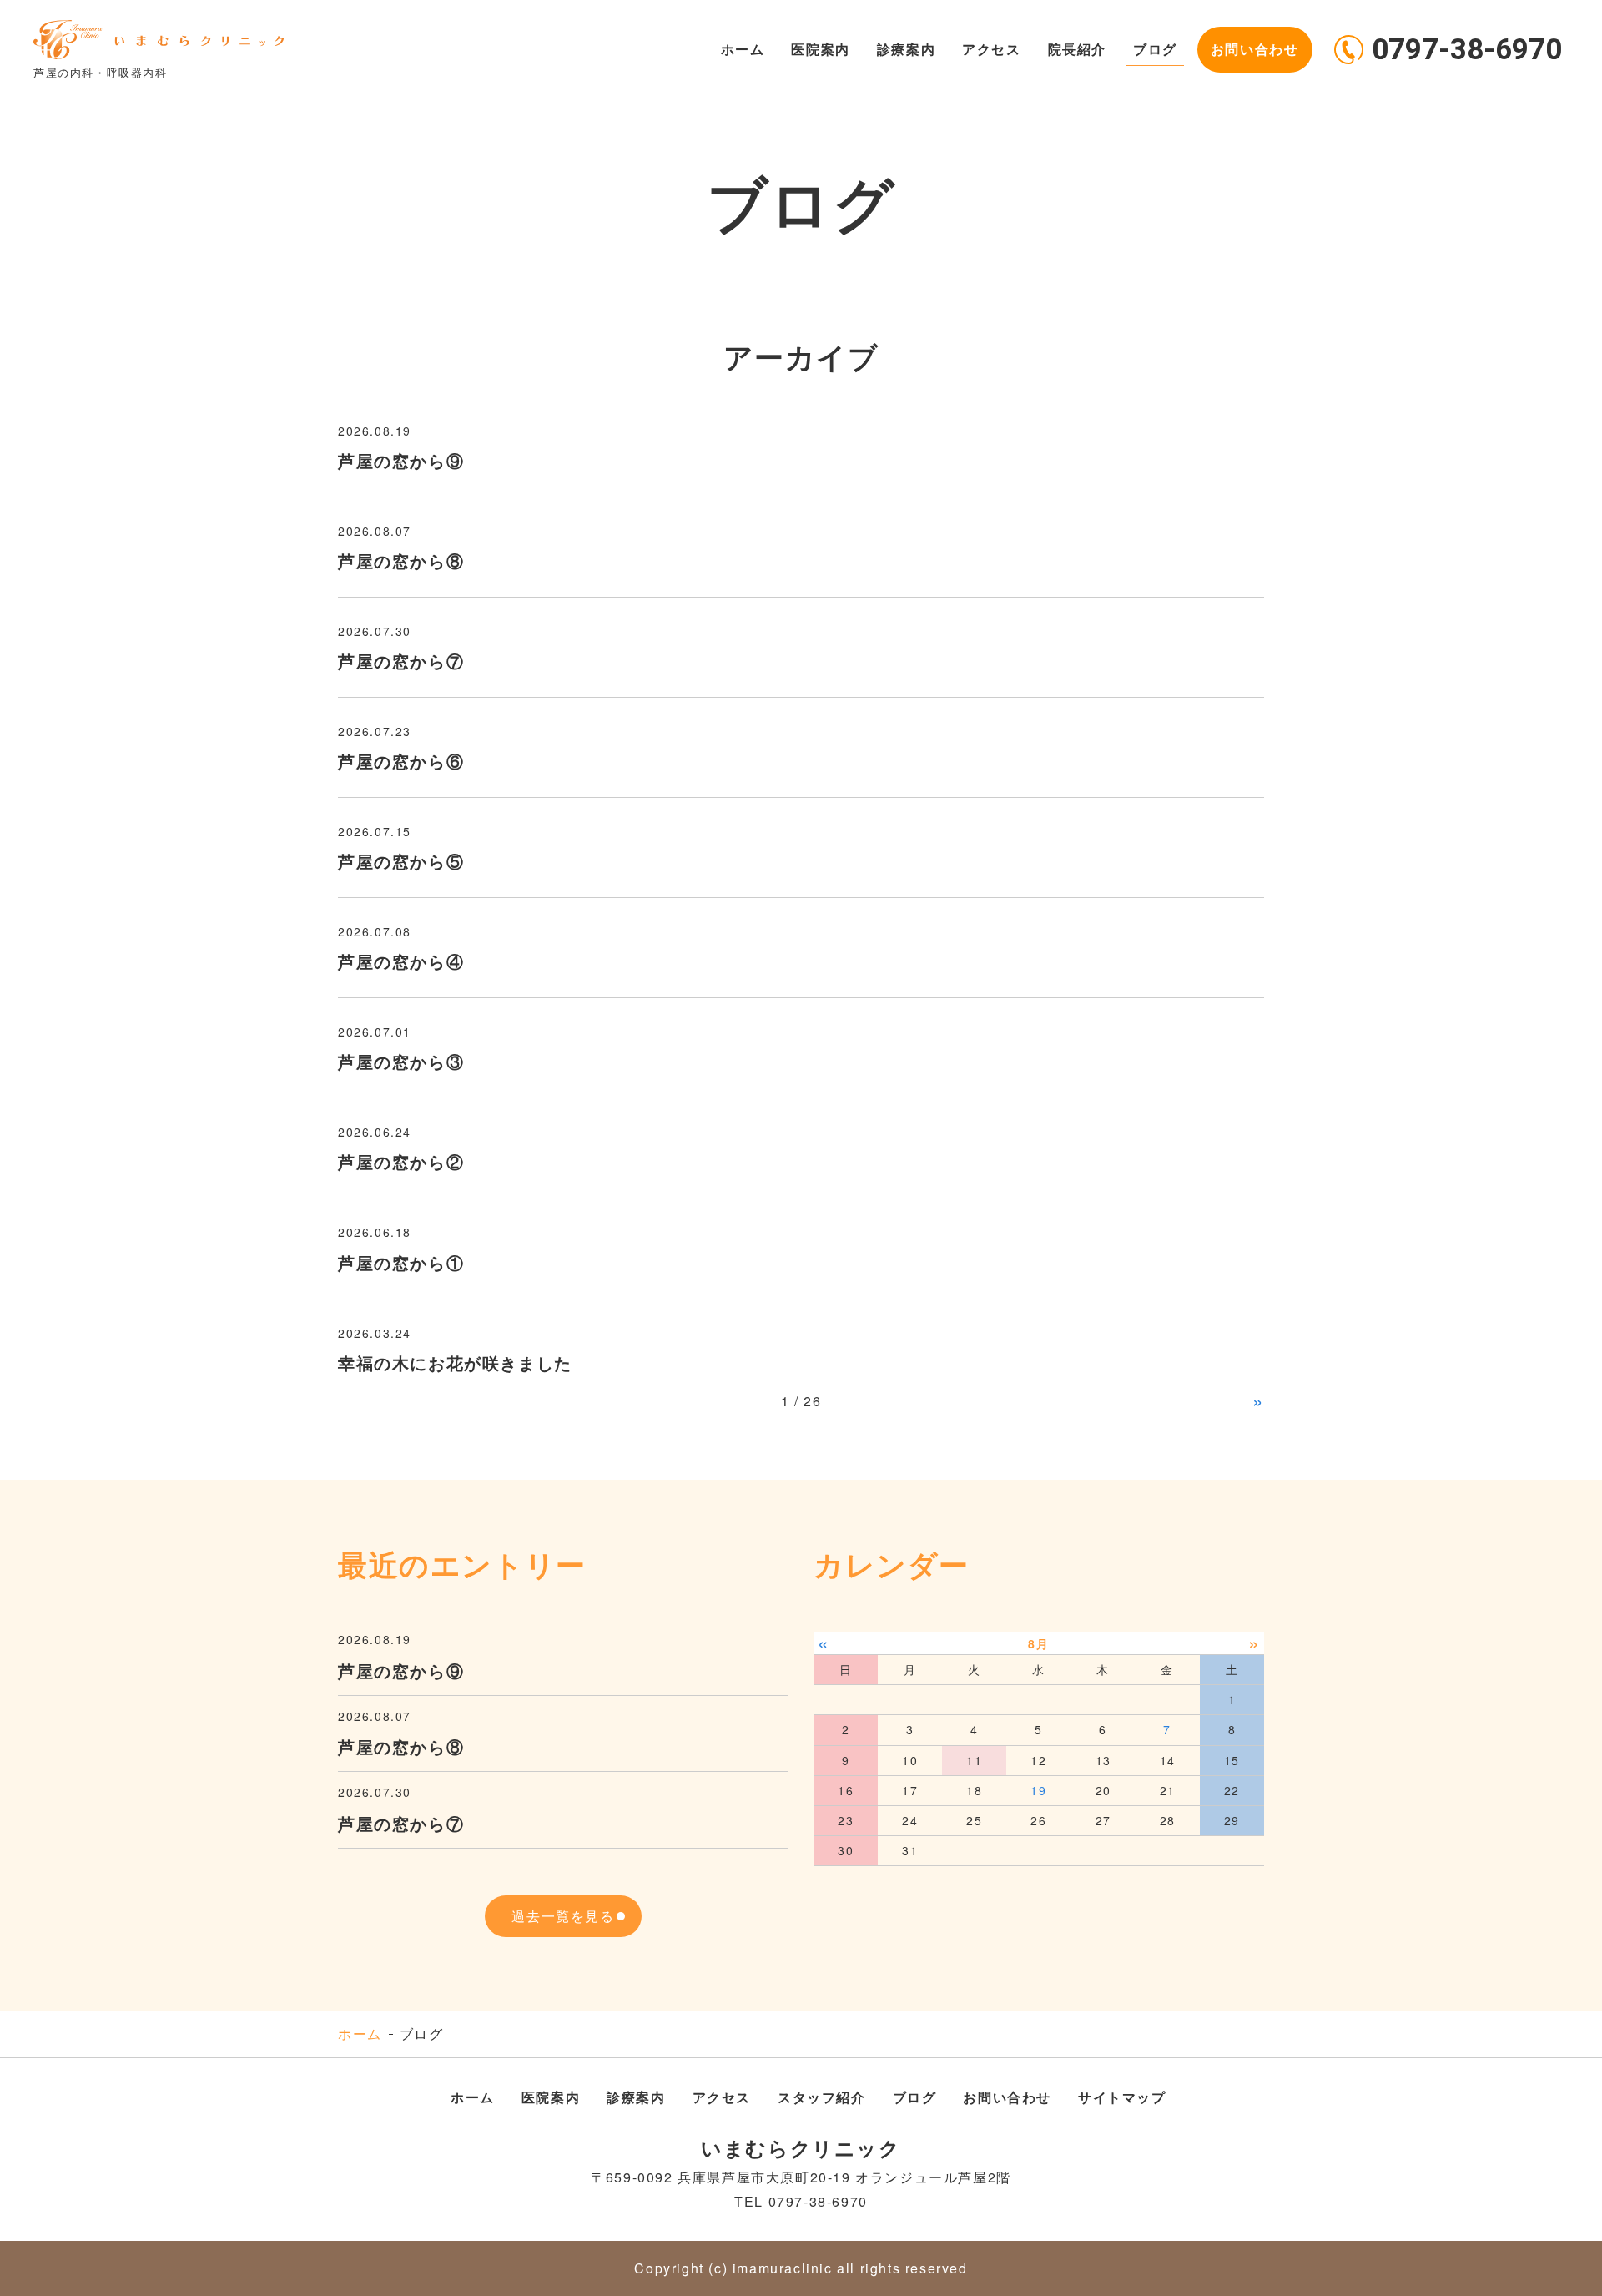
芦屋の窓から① (401, 1262)
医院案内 (820, 49)
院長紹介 (1077, 49)
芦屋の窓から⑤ (401, 861)
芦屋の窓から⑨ (401, 460)
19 (1038, 1790)
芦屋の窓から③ (401, 1061)
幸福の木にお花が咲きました (455, 1362)
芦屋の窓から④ (401, 961)
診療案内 (906, 49)
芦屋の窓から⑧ (401, 560)
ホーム (743, 49)
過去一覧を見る (563, 1916)
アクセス (991, 49)
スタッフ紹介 (822, 2097)
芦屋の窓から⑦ (401, 661)
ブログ (1155, 49)
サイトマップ (1122, 2097)
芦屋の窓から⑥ (401, 761)
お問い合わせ (1255, 49)
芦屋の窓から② (401, 1161)
